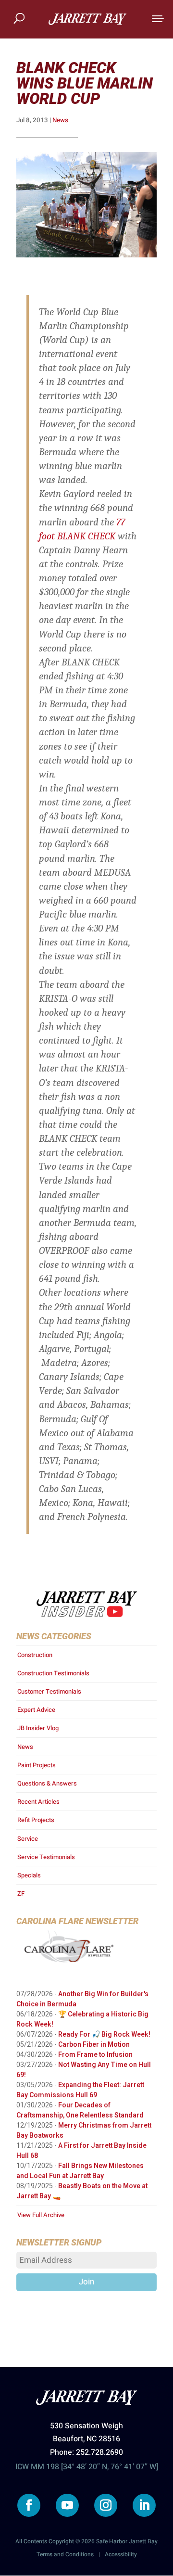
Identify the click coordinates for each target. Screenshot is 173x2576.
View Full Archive (41, 2215)
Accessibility (121, 2554)
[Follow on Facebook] (29, 2505)
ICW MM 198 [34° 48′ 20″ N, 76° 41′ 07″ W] (87, 2467)
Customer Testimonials (49, 1691)
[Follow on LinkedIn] (144, 2505)
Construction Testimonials (53, 1673)
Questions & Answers (47, 1783)
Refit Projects (36, 1820)
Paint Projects (37, 1765)
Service (28, 1839)
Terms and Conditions (65, 2554)
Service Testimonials (46, 1857)
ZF (21, 1894)
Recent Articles (38, 1802)
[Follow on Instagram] (106, 2505)
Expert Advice (36, 1710)
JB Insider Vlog (38, 1728)
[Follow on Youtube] (67, 2505)
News (60, 120)
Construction (35, 1655)
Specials (29, 1875)
